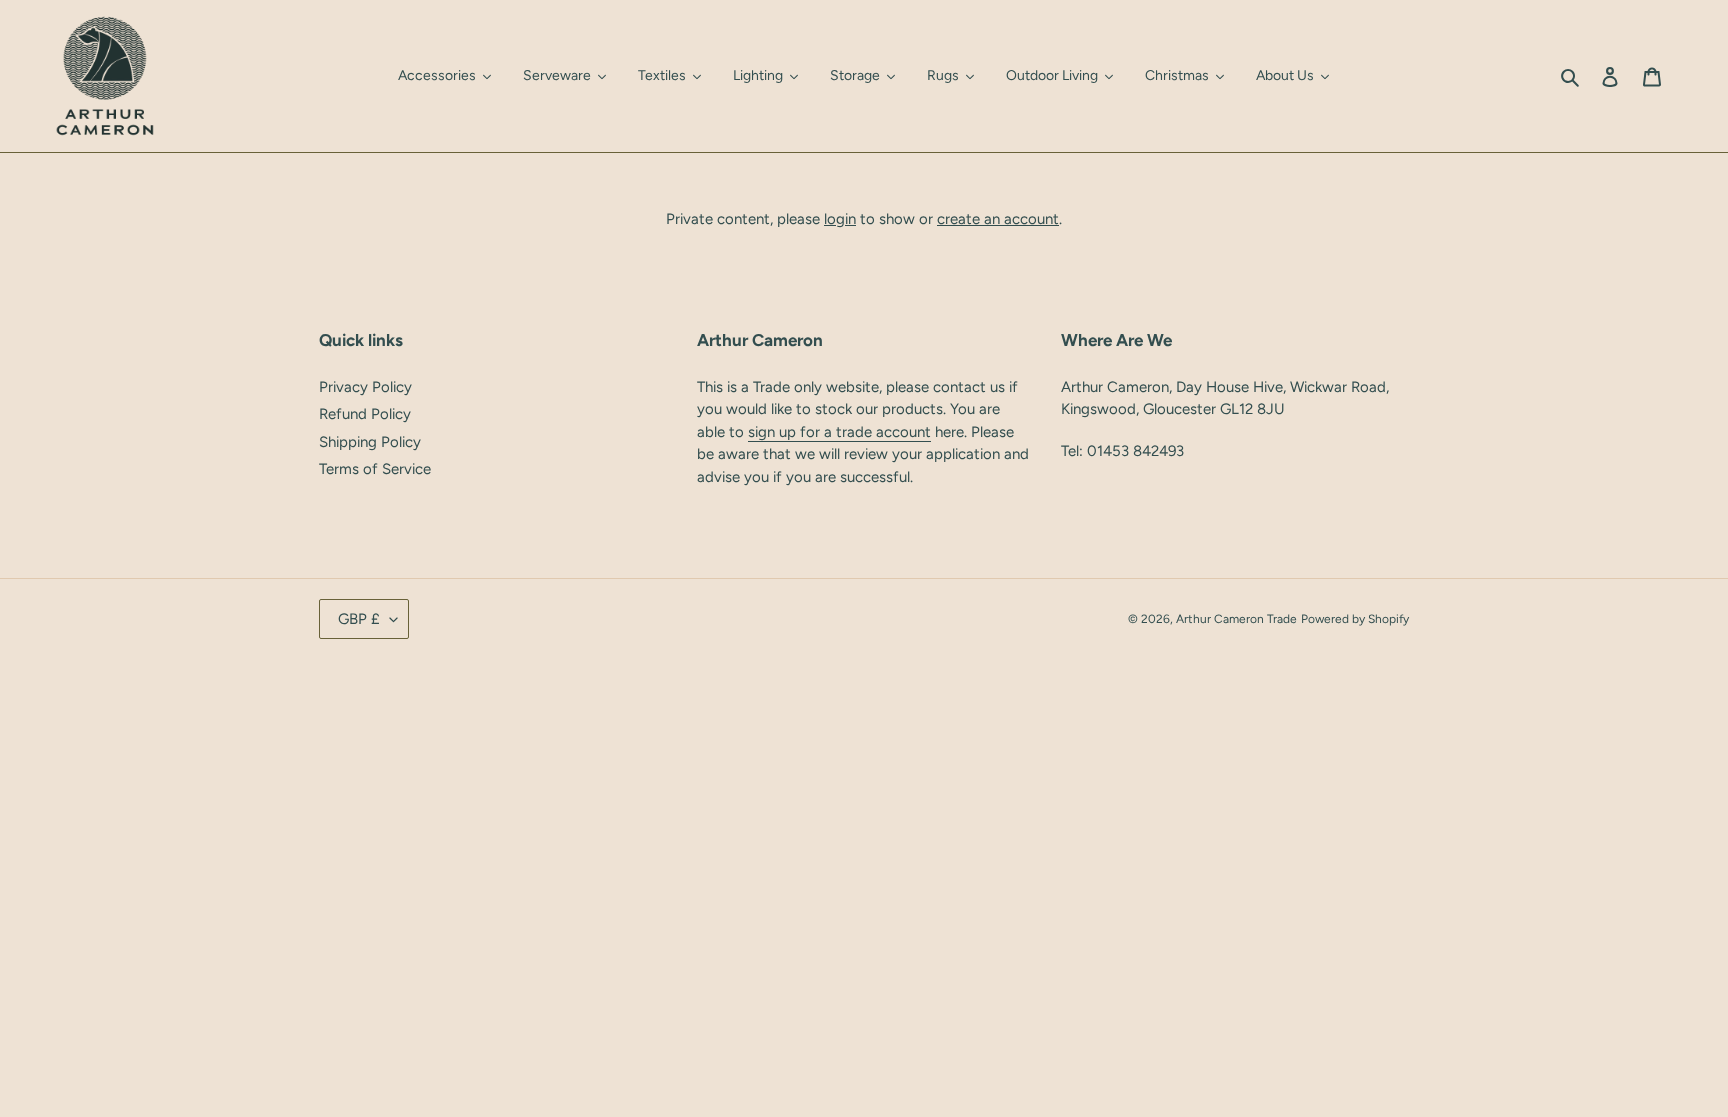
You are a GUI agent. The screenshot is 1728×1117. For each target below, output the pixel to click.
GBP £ (359, 619)
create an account (998, 219)
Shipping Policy (370, 442)
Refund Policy (365, 414)
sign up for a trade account (839, 432)
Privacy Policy (365, 387)
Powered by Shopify (1355, 619)
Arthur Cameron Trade (1236, 619)
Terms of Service (375, 469)
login (840, 219)
